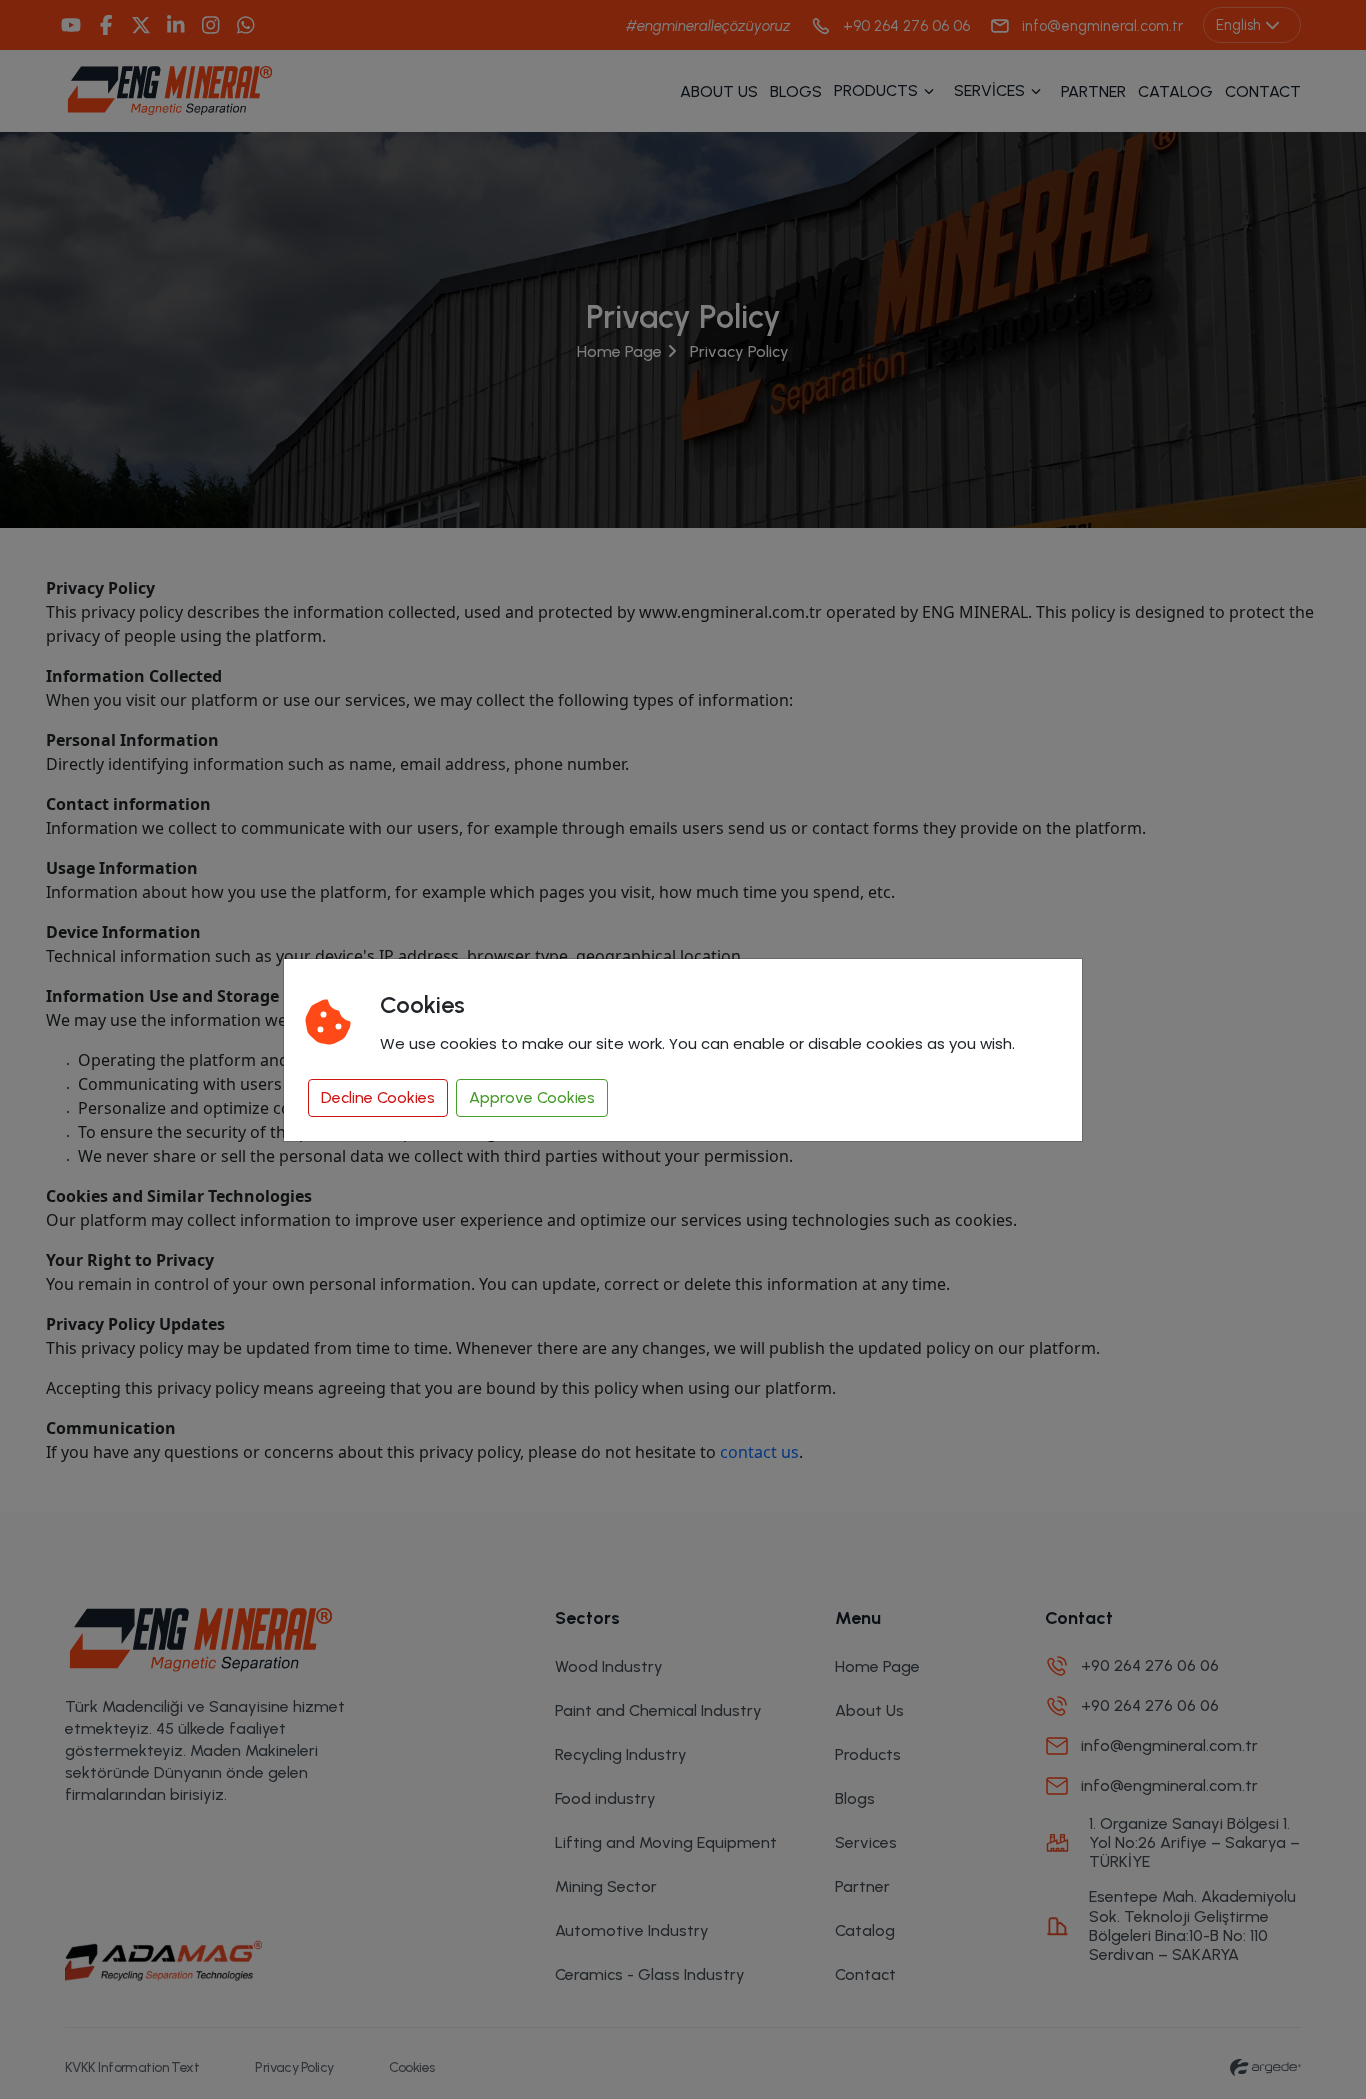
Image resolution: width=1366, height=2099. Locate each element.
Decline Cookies (378, 1097)
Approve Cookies (532, 1097)
